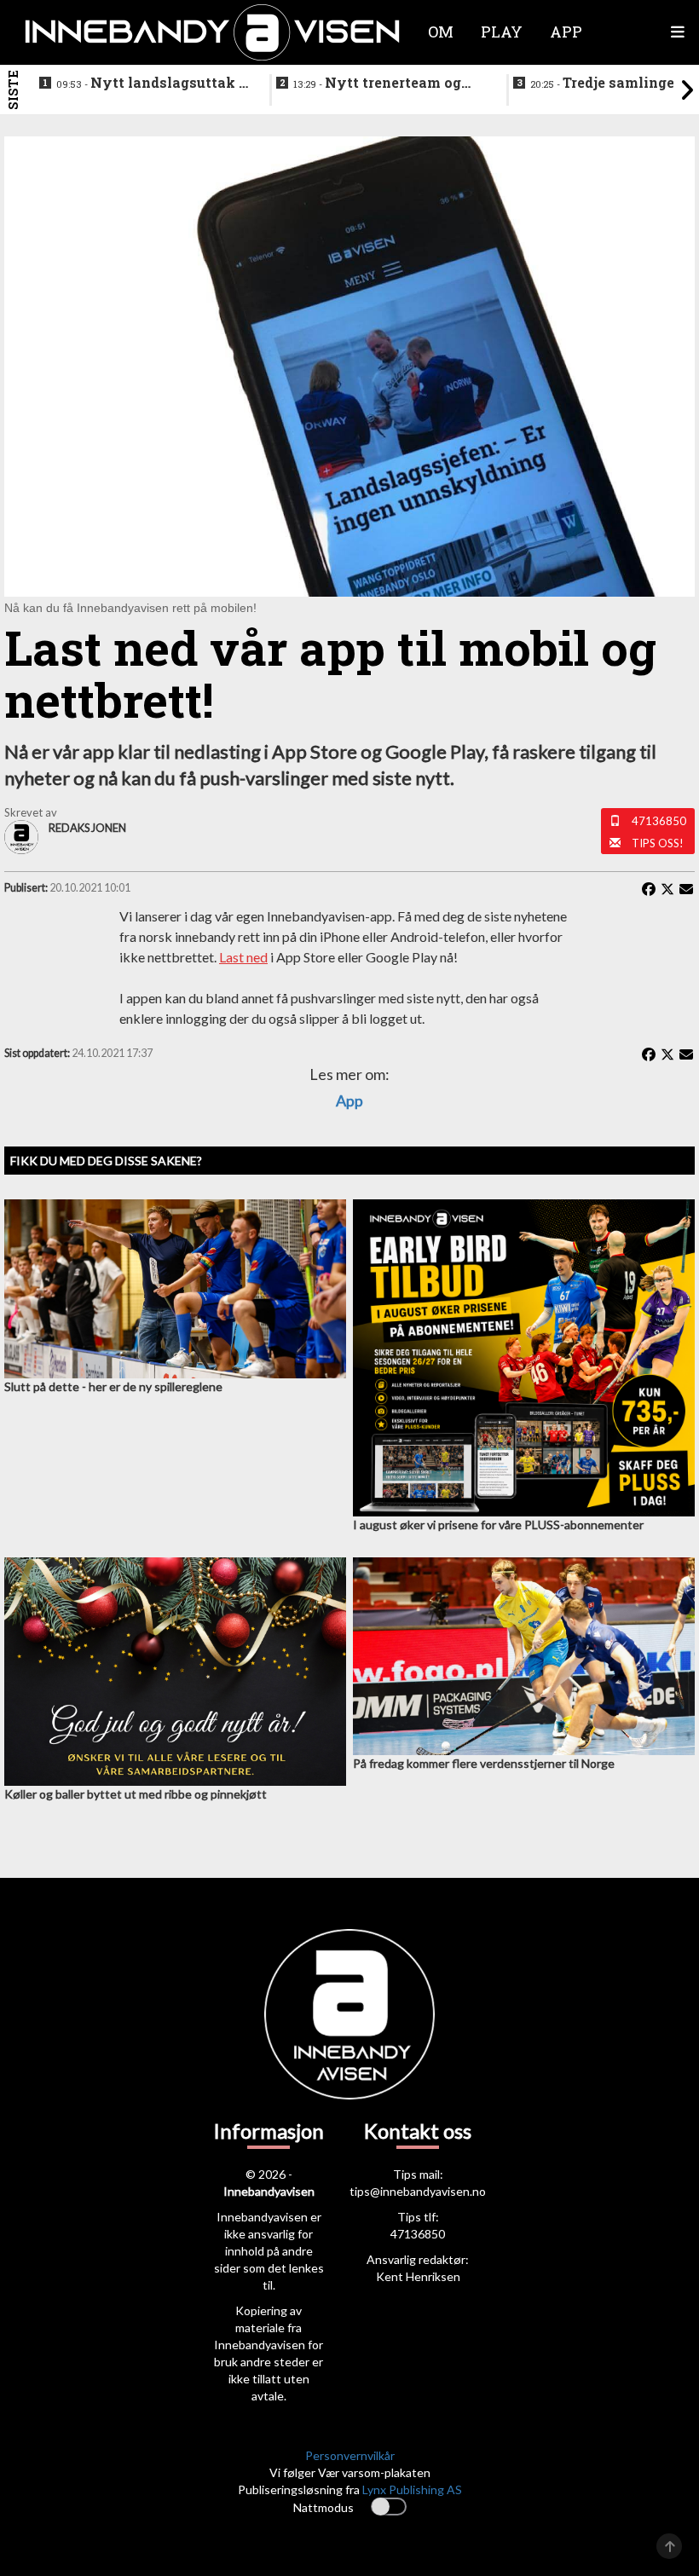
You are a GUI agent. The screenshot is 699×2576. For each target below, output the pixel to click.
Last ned (243, 957)
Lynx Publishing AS (412, 2489)
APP (566, 32)
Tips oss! (658, 843)
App (349, 1100)
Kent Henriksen (418, 2276)
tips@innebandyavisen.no (418, 2191)
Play (502, 32)
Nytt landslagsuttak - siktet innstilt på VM (150, 84)
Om (441, 32)
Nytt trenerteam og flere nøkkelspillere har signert (377, 84)
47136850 (659, 821)
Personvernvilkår (350, 2455)
